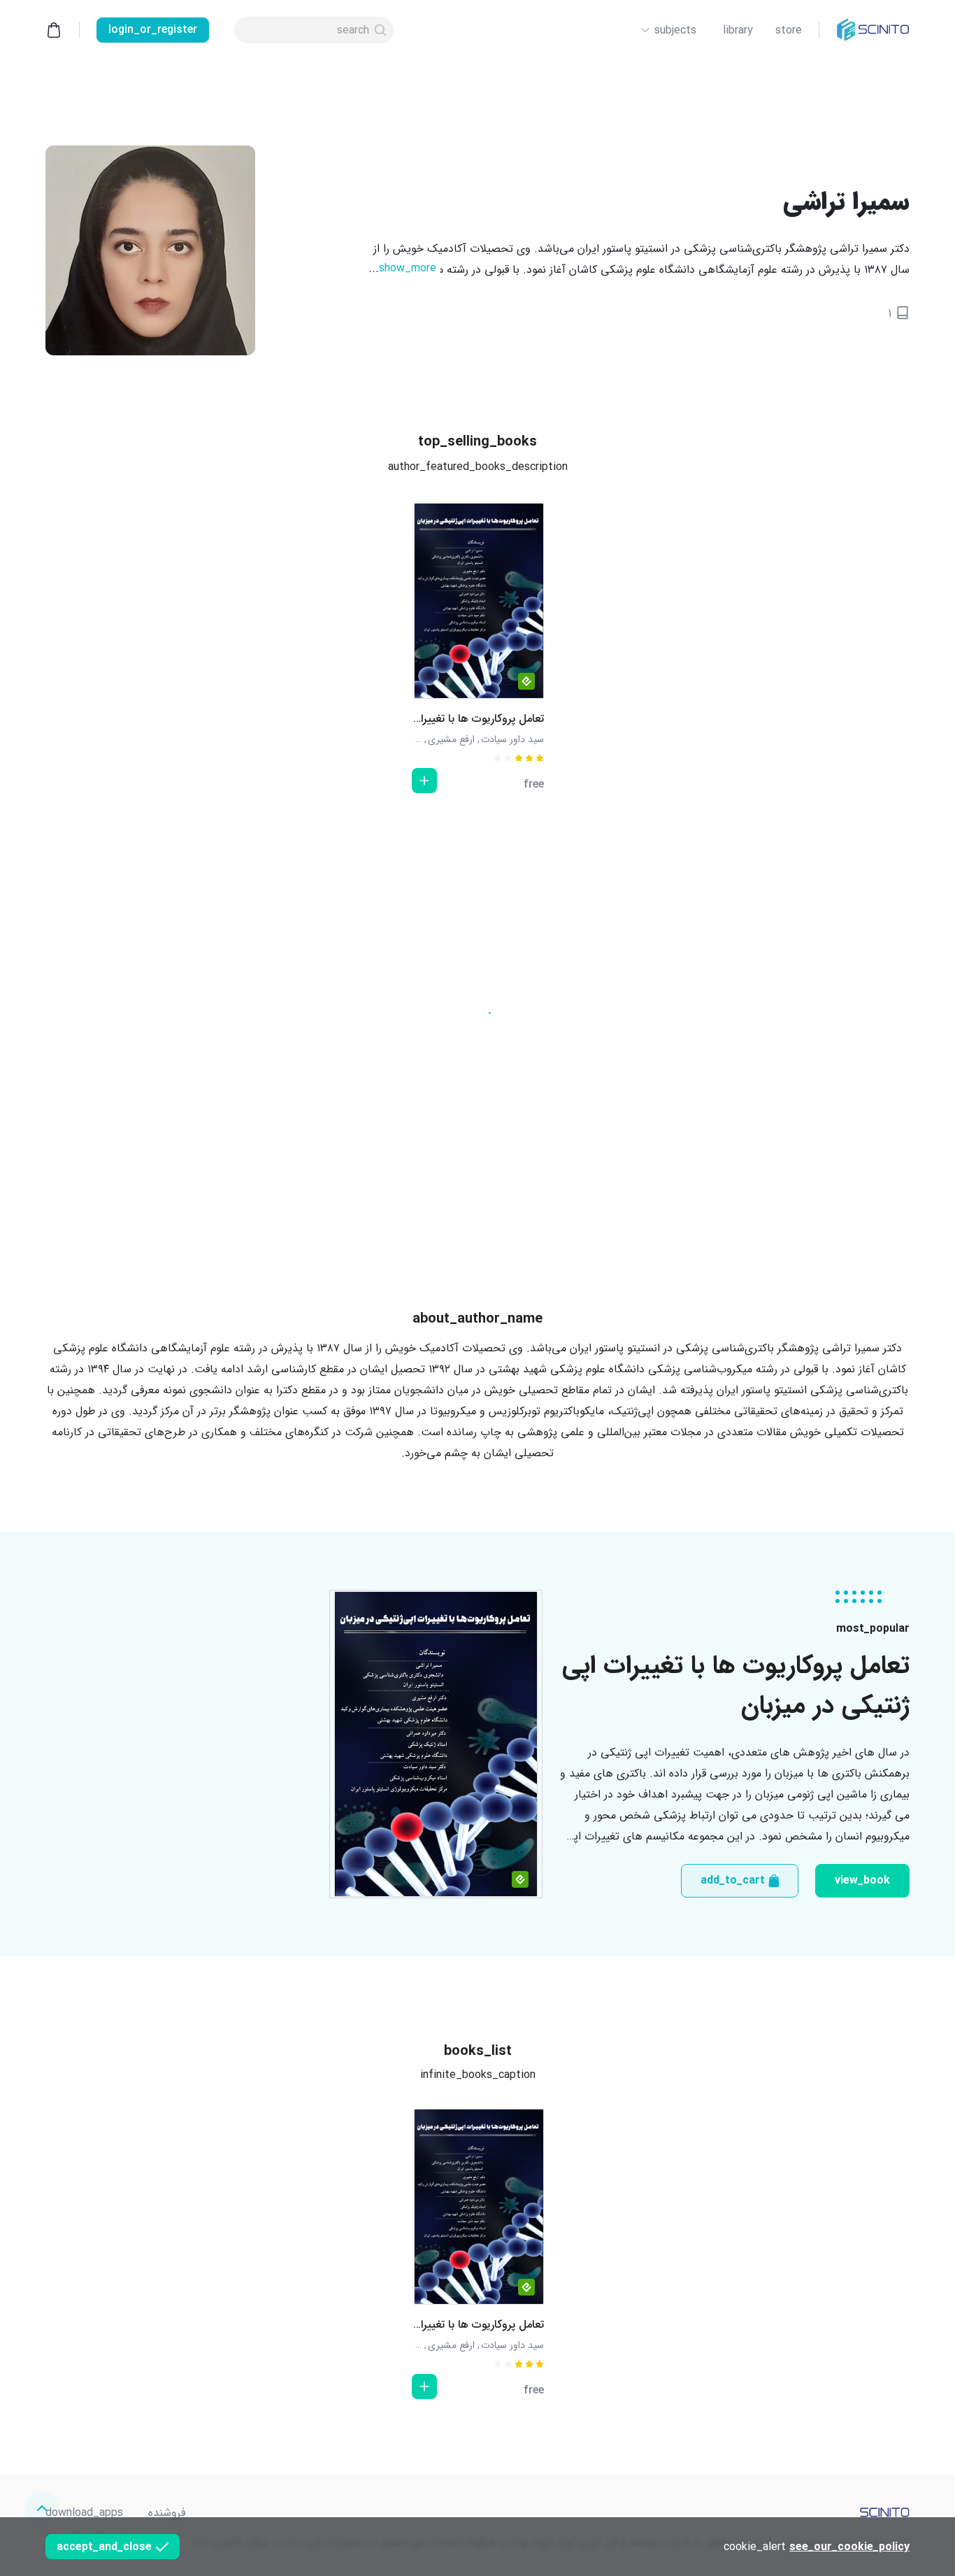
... (402, 268)
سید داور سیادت (512, 739)
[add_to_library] (424, 781)
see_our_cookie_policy (849, 2547)
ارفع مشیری (451, 739)
